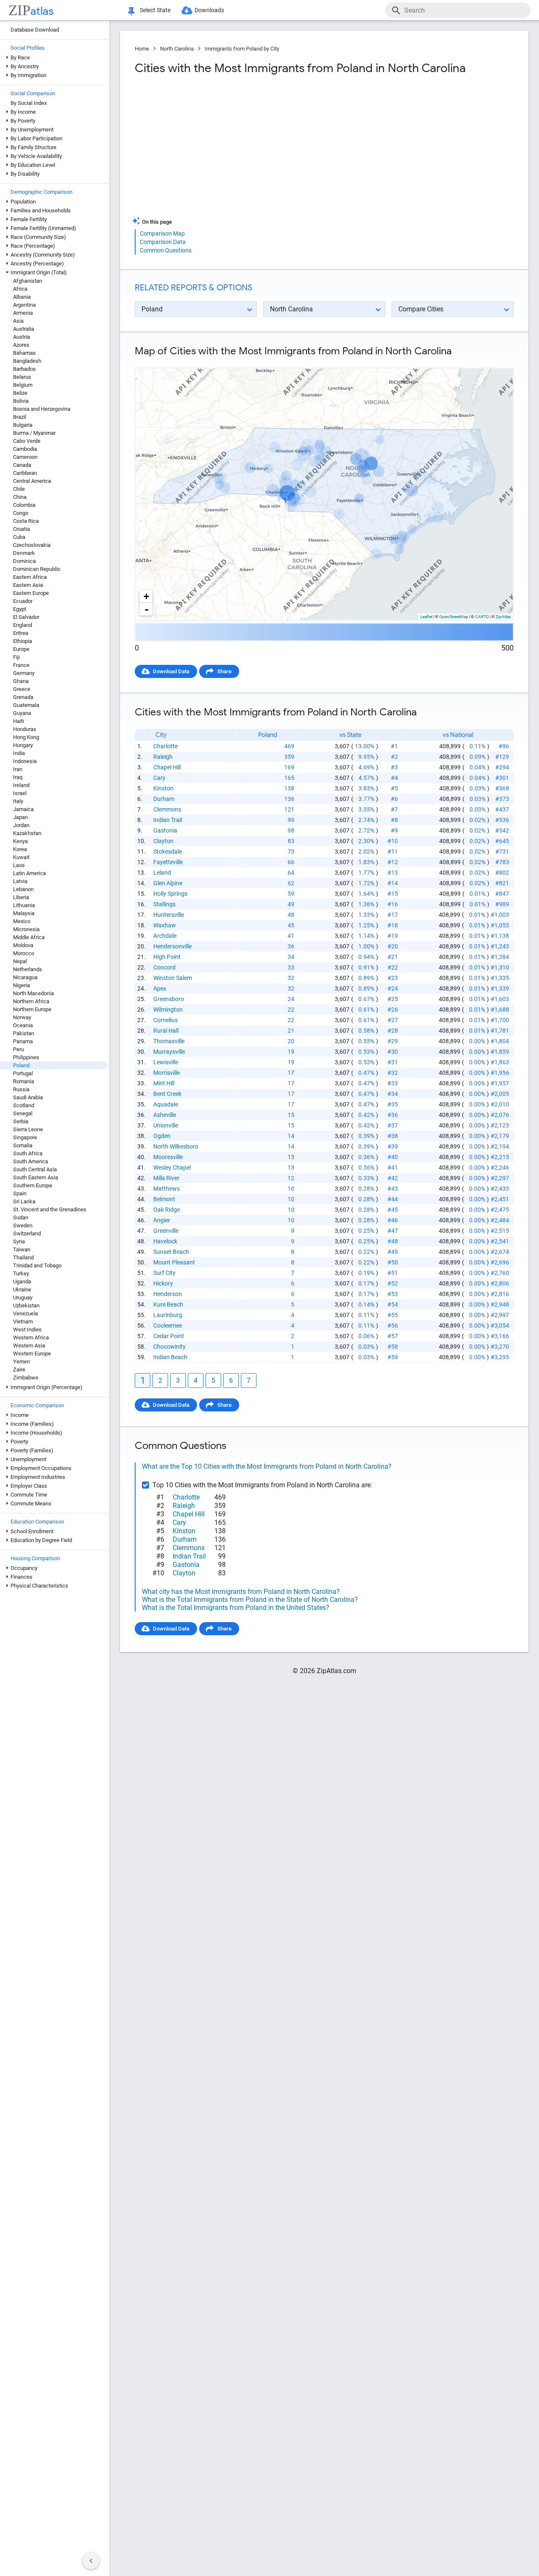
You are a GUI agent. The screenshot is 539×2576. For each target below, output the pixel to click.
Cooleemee (168, 1325)
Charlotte (165, 746)
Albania (22, 297)
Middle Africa (29, 937)
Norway (22, 1017)
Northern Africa (31, 1001)
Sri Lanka (24, 1201)
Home (142, 49)
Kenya (20, 841)
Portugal (23, 1073)
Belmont (164, 1199)
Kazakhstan (27, 833)
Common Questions (166, 250)
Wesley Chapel (172, 1168)
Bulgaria (23, 425)
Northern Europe (32, 1009)
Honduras (25, 729)
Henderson (168, 1294)
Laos (19, 865)
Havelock (165, 1241)
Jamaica (23, 809)
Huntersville (169, 915)
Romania (24, 1081)
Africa (20, 289)
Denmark (24, 553)
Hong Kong (26, 737)
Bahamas (24, 353)
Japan (20, 817)
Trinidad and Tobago (37, 1265)
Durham (164, 799)
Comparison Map (162, 233)
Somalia (23, 1145)
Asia (18, 321)
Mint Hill (164, 1083)
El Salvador (26, 617)
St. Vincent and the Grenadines (50, 1209)
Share (224, 671)
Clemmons (167, 809)
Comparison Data (163, 242)
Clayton (163, 841)
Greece (22, 689)
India (19, 753)
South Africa (28, 1153)
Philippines (26, 1057)
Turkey (21, 1273)
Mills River (166, 1178)
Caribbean (25, 473)
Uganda (22, 1281)
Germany (24, 673)
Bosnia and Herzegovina (42, 409)
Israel (20, 793)
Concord (164, 967)
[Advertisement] (228, 149)
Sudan (21, 1217)
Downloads (209, 10)
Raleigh (163, 757)
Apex (160, 988)
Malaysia (24, 913)
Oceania (23, 1025)
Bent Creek (167, 1094)
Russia (21, 1089)
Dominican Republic (37, 569)
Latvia (20, 881)
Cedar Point (169, 1336)
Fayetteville (168, 862)
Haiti (19, 721)
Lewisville (166, 1062)
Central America (32, 481)
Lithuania (24, 905)
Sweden (23, 1225)
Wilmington (168, 1010)
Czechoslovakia (32, 545)
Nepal (20, 961)
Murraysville (169, 1052)
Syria (19, 1241)
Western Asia (29, 1346)
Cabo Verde (27, 441)
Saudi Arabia (28, 1097)
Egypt (20, 609)
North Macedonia (33, 993)
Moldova (23, 945)
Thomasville (169, 1041)
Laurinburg (168, 1315)
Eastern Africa (30, 577)
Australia (24, 329)
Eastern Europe (31, 593)
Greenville (166, 1231)
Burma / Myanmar (34, 433)
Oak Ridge (167, 1210)
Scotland (24, 1105)
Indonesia (25, 761)
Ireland (21, 785)
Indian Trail (168, 820)
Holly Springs (170, 894)
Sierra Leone (28, 1129)
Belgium (23, 385)
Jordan (21, 825)
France (21, 665)
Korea (20, 849)
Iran (18, 769)
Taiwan (22, 1249)
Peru (19, 1049)
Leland (162, 873)
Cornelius (165, 1020)
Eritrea (21, 633)
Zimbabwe (26, 1378)
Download (496, 361)
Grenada (23, 697)
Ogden (162, 1136)
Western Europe (32, 1354)
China (20, 497)
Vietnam (23, 1321)
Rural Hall (166, 1031)
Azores (21, 345)
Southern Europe (33, 1185)
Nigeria (21, 985)
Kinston (163, 788)
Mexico (22, 921)
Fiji (16, 657)
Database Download (35, 30)
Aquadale (166, 1104)
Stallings (164, 904)
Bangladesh (27, 361)
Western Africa (31, 1338)
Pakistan (24, 1033)
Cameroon (25, 457)
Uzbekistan (26, 1305)
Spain (20, 1193)
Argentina (24, 305)
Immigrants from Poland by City (242, 49)
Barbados (24, 369)
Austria (21, 337)
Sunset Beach (171, 1252)
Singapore (25, 1137)
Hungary (23, 745)
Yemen (21, 1362)
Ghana (21, 681)
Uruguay (23, 1297)
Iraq (18, 777)
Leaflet (426, 617)
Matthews (167, 1189)
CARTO (482, 617)
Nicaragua (25, 977)
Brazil (20, 417)
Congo (21, 513)
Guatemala (26, 705)
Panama (23, 1041)
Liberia (21, 897)
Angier (162, 1220)
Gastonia (165, 830)
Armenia (23, 313)
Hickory (163, 1283)
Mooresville (168, 1157)
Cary (159, 778)
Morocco (24, 953)
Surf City (164, 1273)
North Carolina (177, 49)
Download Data (171, 671)
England (23, 625)
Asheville (165, 1115)
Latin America (29, 873)
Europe (21, 649)
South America (31, 1161)
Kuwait (21, 857)
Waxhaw (165, 925)
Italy (18, 801)
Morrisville (167, 1073)
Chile (19, 489)
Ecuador (23, 601)
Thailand (23, 1257)
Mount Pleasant (174, 1262)
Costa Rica (26, 521)
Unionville (166, 1125)
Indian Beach (170, 1357)
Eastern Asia (28, 585)
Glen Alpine (168, 883)
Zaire (19, 1370)
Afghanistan (28, 281)
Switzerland (27, 1233)
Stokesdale (168, 852)
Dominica (24, 561)
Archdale (165, 936)
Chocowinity (169, 1347)
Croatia (21, 529)
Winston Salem (173, 978)
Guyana (22, 713)
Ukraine (22, 1289)
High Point (167, 957)
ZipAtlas (503, 617)
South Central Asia (35, 1169)
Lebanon (23, 889)
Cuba (19, 537)
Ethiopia (23, 641)
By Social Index (29, 103)
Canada (22, 465)
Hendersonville (172, 946)
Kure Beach (168, 1304)
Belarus (22, 377)
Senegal (23, 1113)
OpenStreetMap (454, 617)
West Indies (27, 1330)
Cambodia (25, 449)
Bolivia (21, 401)
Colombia (24, 505)
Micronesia (26, 929)
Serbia (21, 1121)
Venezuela (25, 1313)
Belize (20, 393)
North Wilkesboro (176, 1146)
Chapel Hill (167, 767)
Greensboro (169, 999)
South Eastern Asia (36, 1177)
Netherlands (28, 969)
